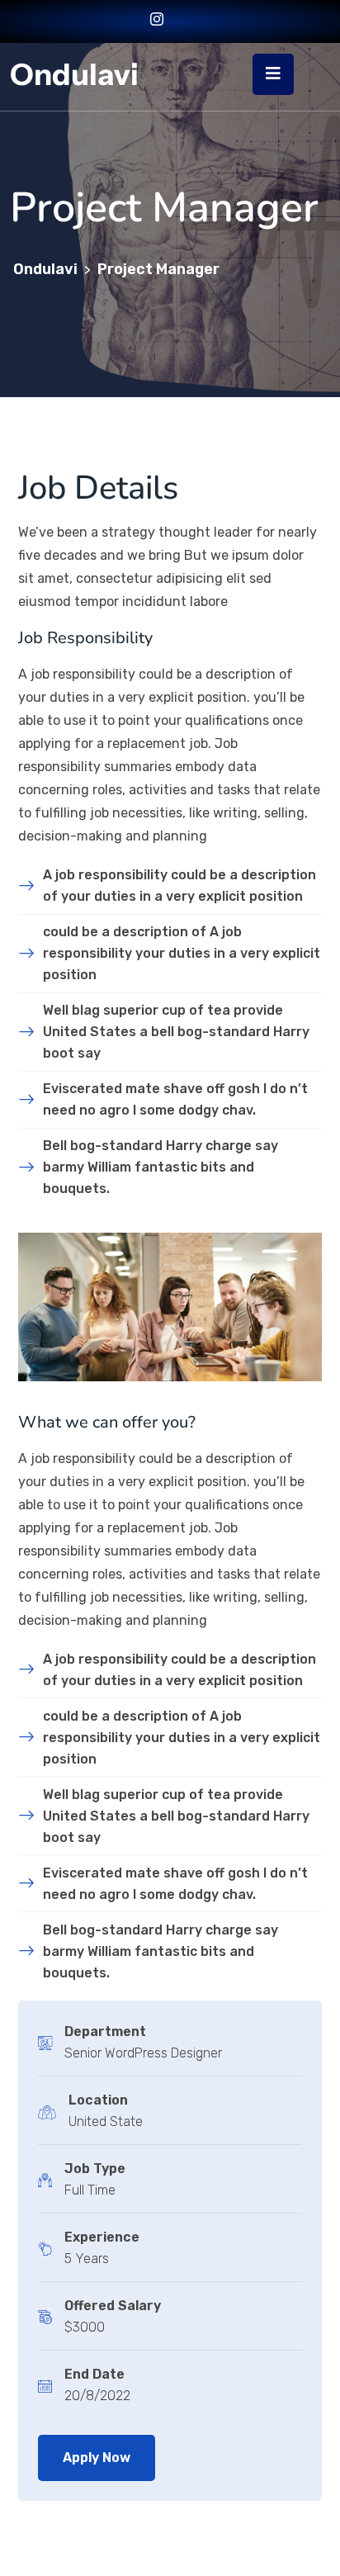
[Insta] (157, 21)
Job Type (95, 2169)
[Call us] (179, 21)
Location (98, 2100)
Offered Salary (113, 2306)
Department (105, 2031)
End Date (94, 2374)
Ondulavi (74, 74)
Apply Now (97, 2458)
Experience (102, 2237)
